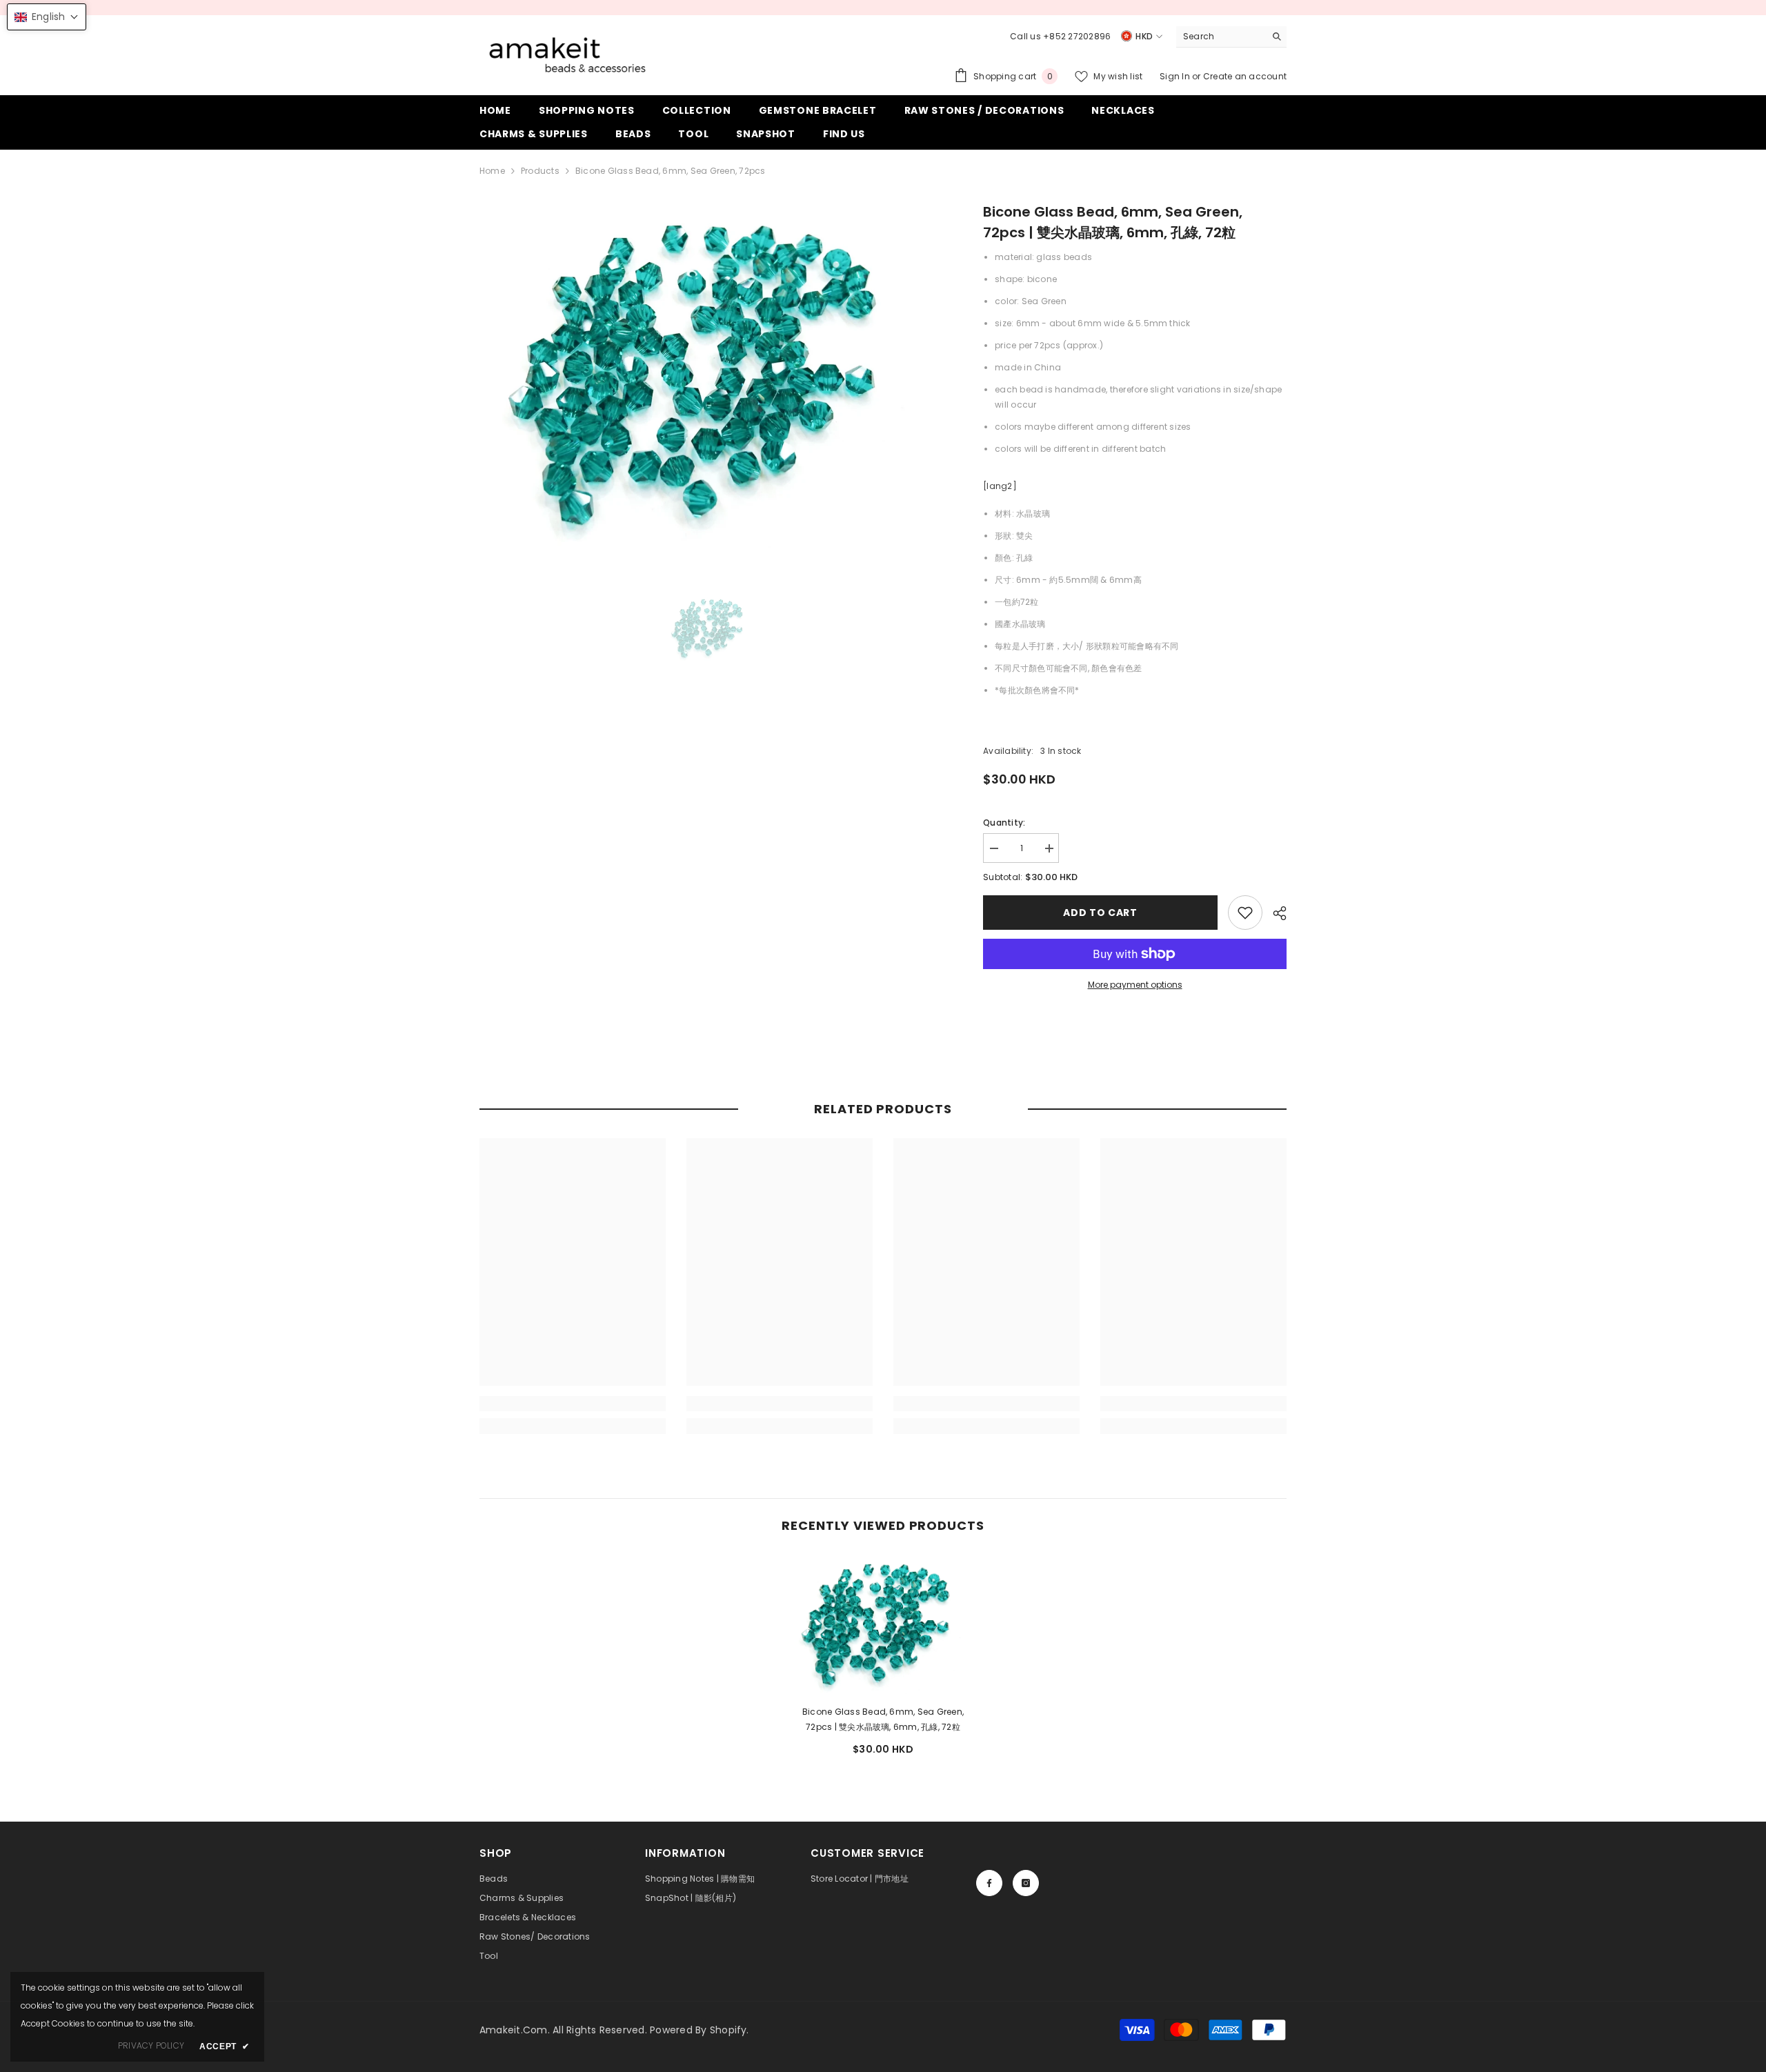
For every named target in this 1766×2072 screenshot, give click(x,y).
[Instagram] (1026, 1883)
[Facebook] (989, 1883)
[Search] (1231, 37)
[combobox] (1221, 37)
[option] (711, 375)
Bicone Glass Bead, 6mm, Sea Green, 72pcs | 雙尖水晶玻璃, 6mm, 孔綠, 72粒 (883, 1719)
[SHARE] (1274, 913)
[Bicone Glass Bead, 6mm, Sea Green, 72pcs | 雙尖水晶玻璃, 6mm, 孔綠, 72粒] (883, 1624)
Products (540, 171)
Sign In (1176, 76)
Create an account (1245, 76)
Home (492, 171)
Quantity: (1004, 823)
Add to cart (1100, 913)
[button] (47, 17)
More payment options (1135, 985)
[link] (1245, 913)
